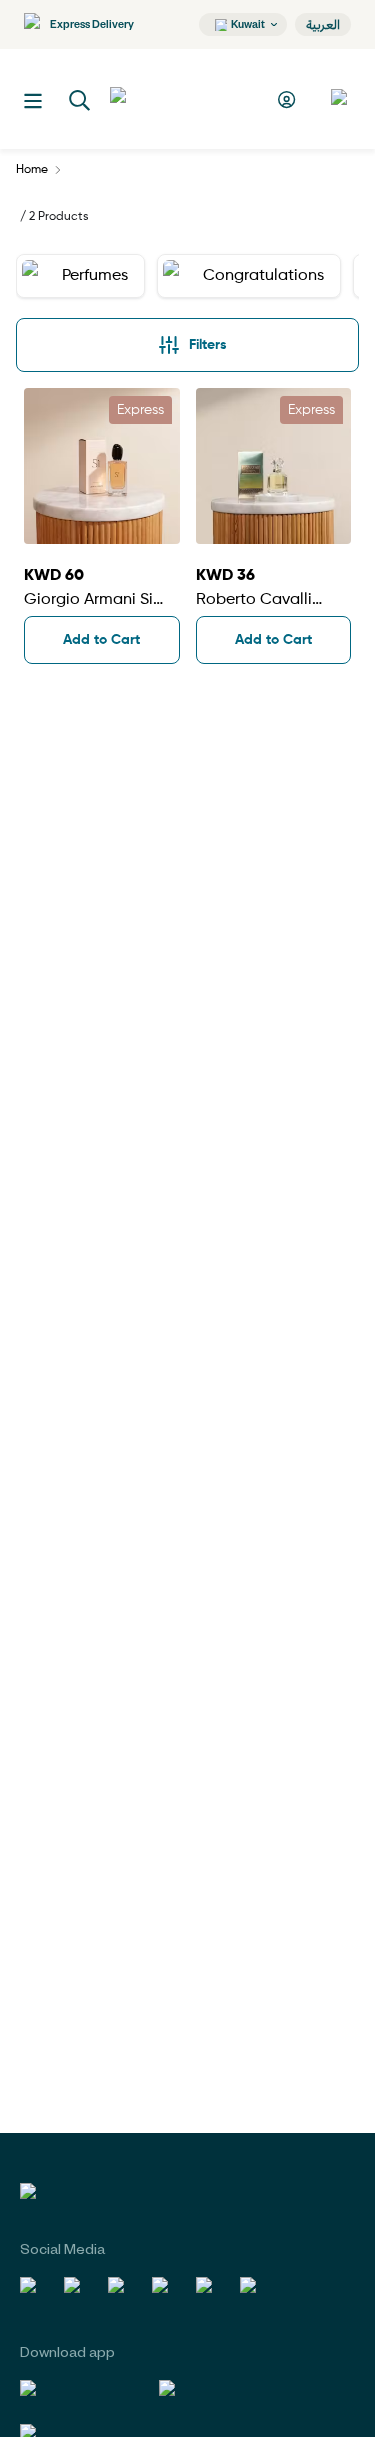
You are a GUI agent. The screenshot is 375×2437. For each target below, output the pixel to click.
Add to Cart (101, 640)
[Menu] (33, 101)
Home (32, 170)
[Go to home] (184, 99)
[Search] (80, 101)
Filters (208, 345)
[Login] (289, 99)
